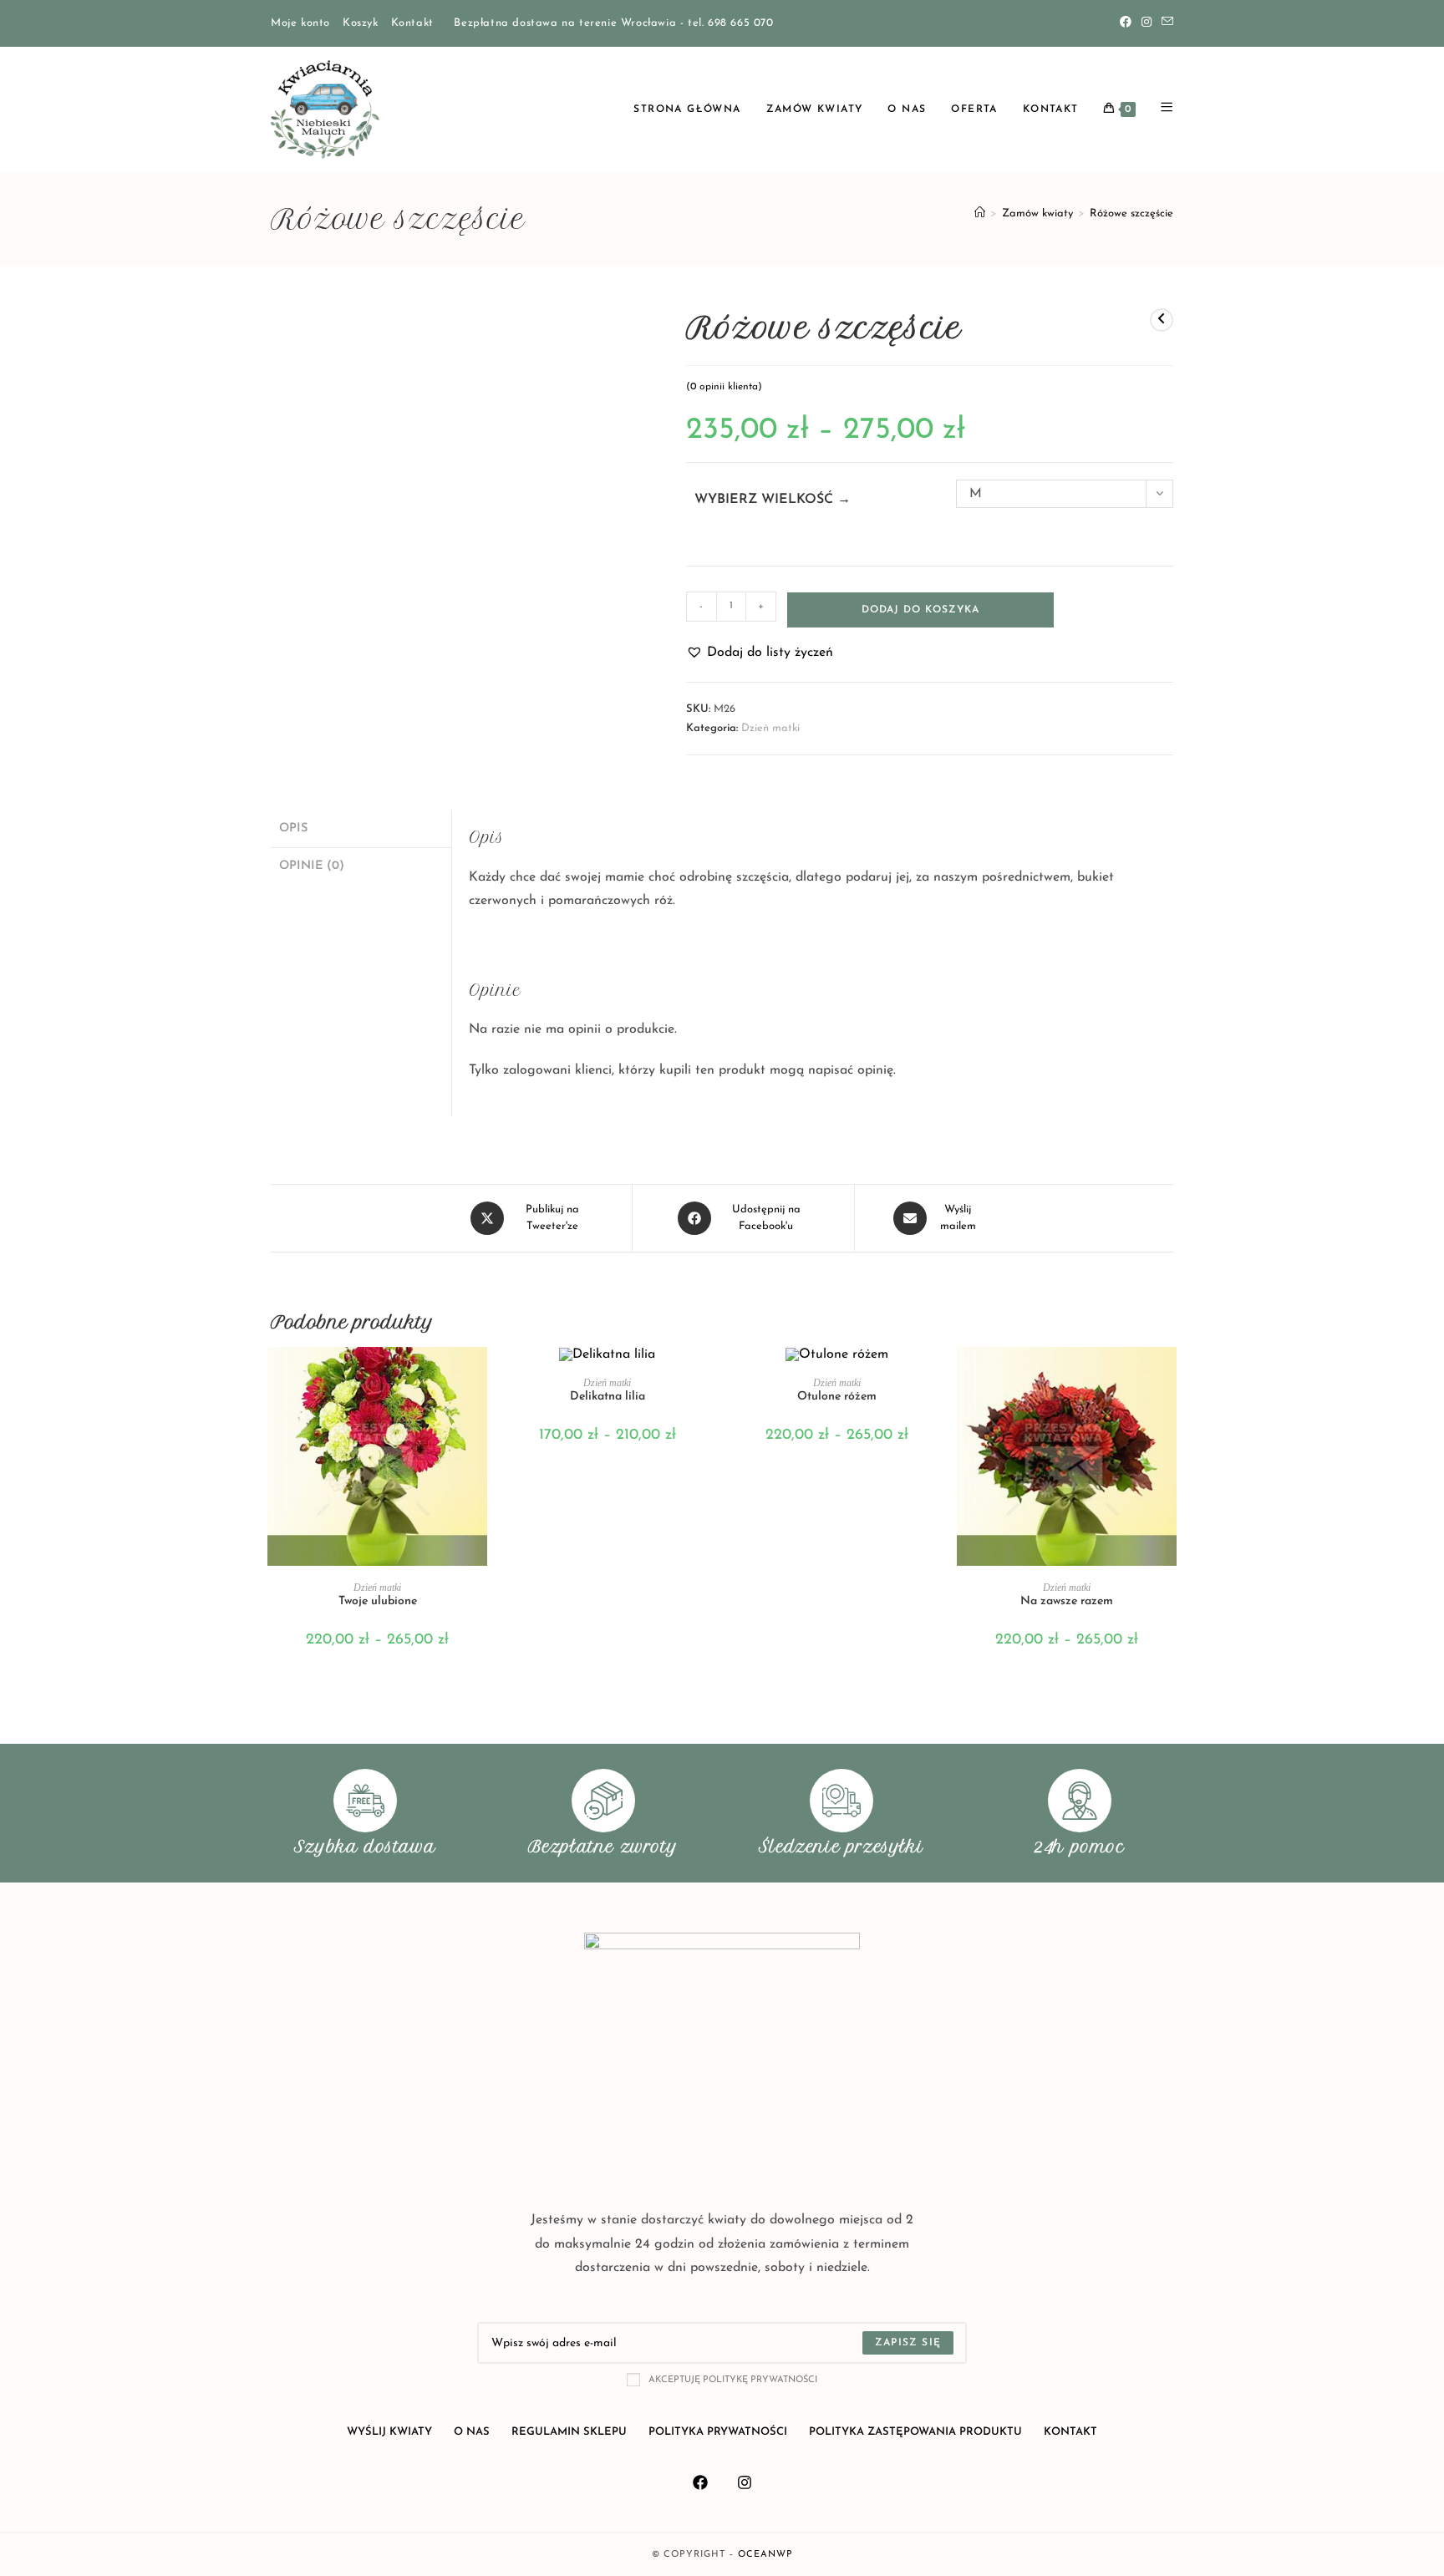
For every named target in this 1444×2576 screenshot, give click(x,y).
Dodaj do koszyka (920, 610)
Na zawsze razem (1067, 1601)
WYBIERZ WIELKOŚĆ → (773, 500)
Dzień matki (770, 728)
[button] (760, 653)
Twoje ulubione (378, 1601)
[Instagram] (1147, 23)
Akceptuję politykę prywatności (733, 2380)
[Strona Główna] (980, 213)
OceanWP (765, 2555)
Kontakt (412, 23)
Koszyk (361, 23)
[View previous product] (1162, 320)
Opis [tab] (293, 828)
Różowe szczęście (1131, 213)
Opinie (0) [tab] (312, 866)
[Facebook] (1126, 23)
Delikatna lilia (608, 1397)
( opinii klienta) (724, 387)
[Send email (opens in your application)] (1165, 23)
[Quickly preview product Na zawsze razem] (1168, 1376)
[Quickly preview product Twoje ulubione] (479, 1376)
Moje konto (300, 23)
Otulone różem (837, 1397)
